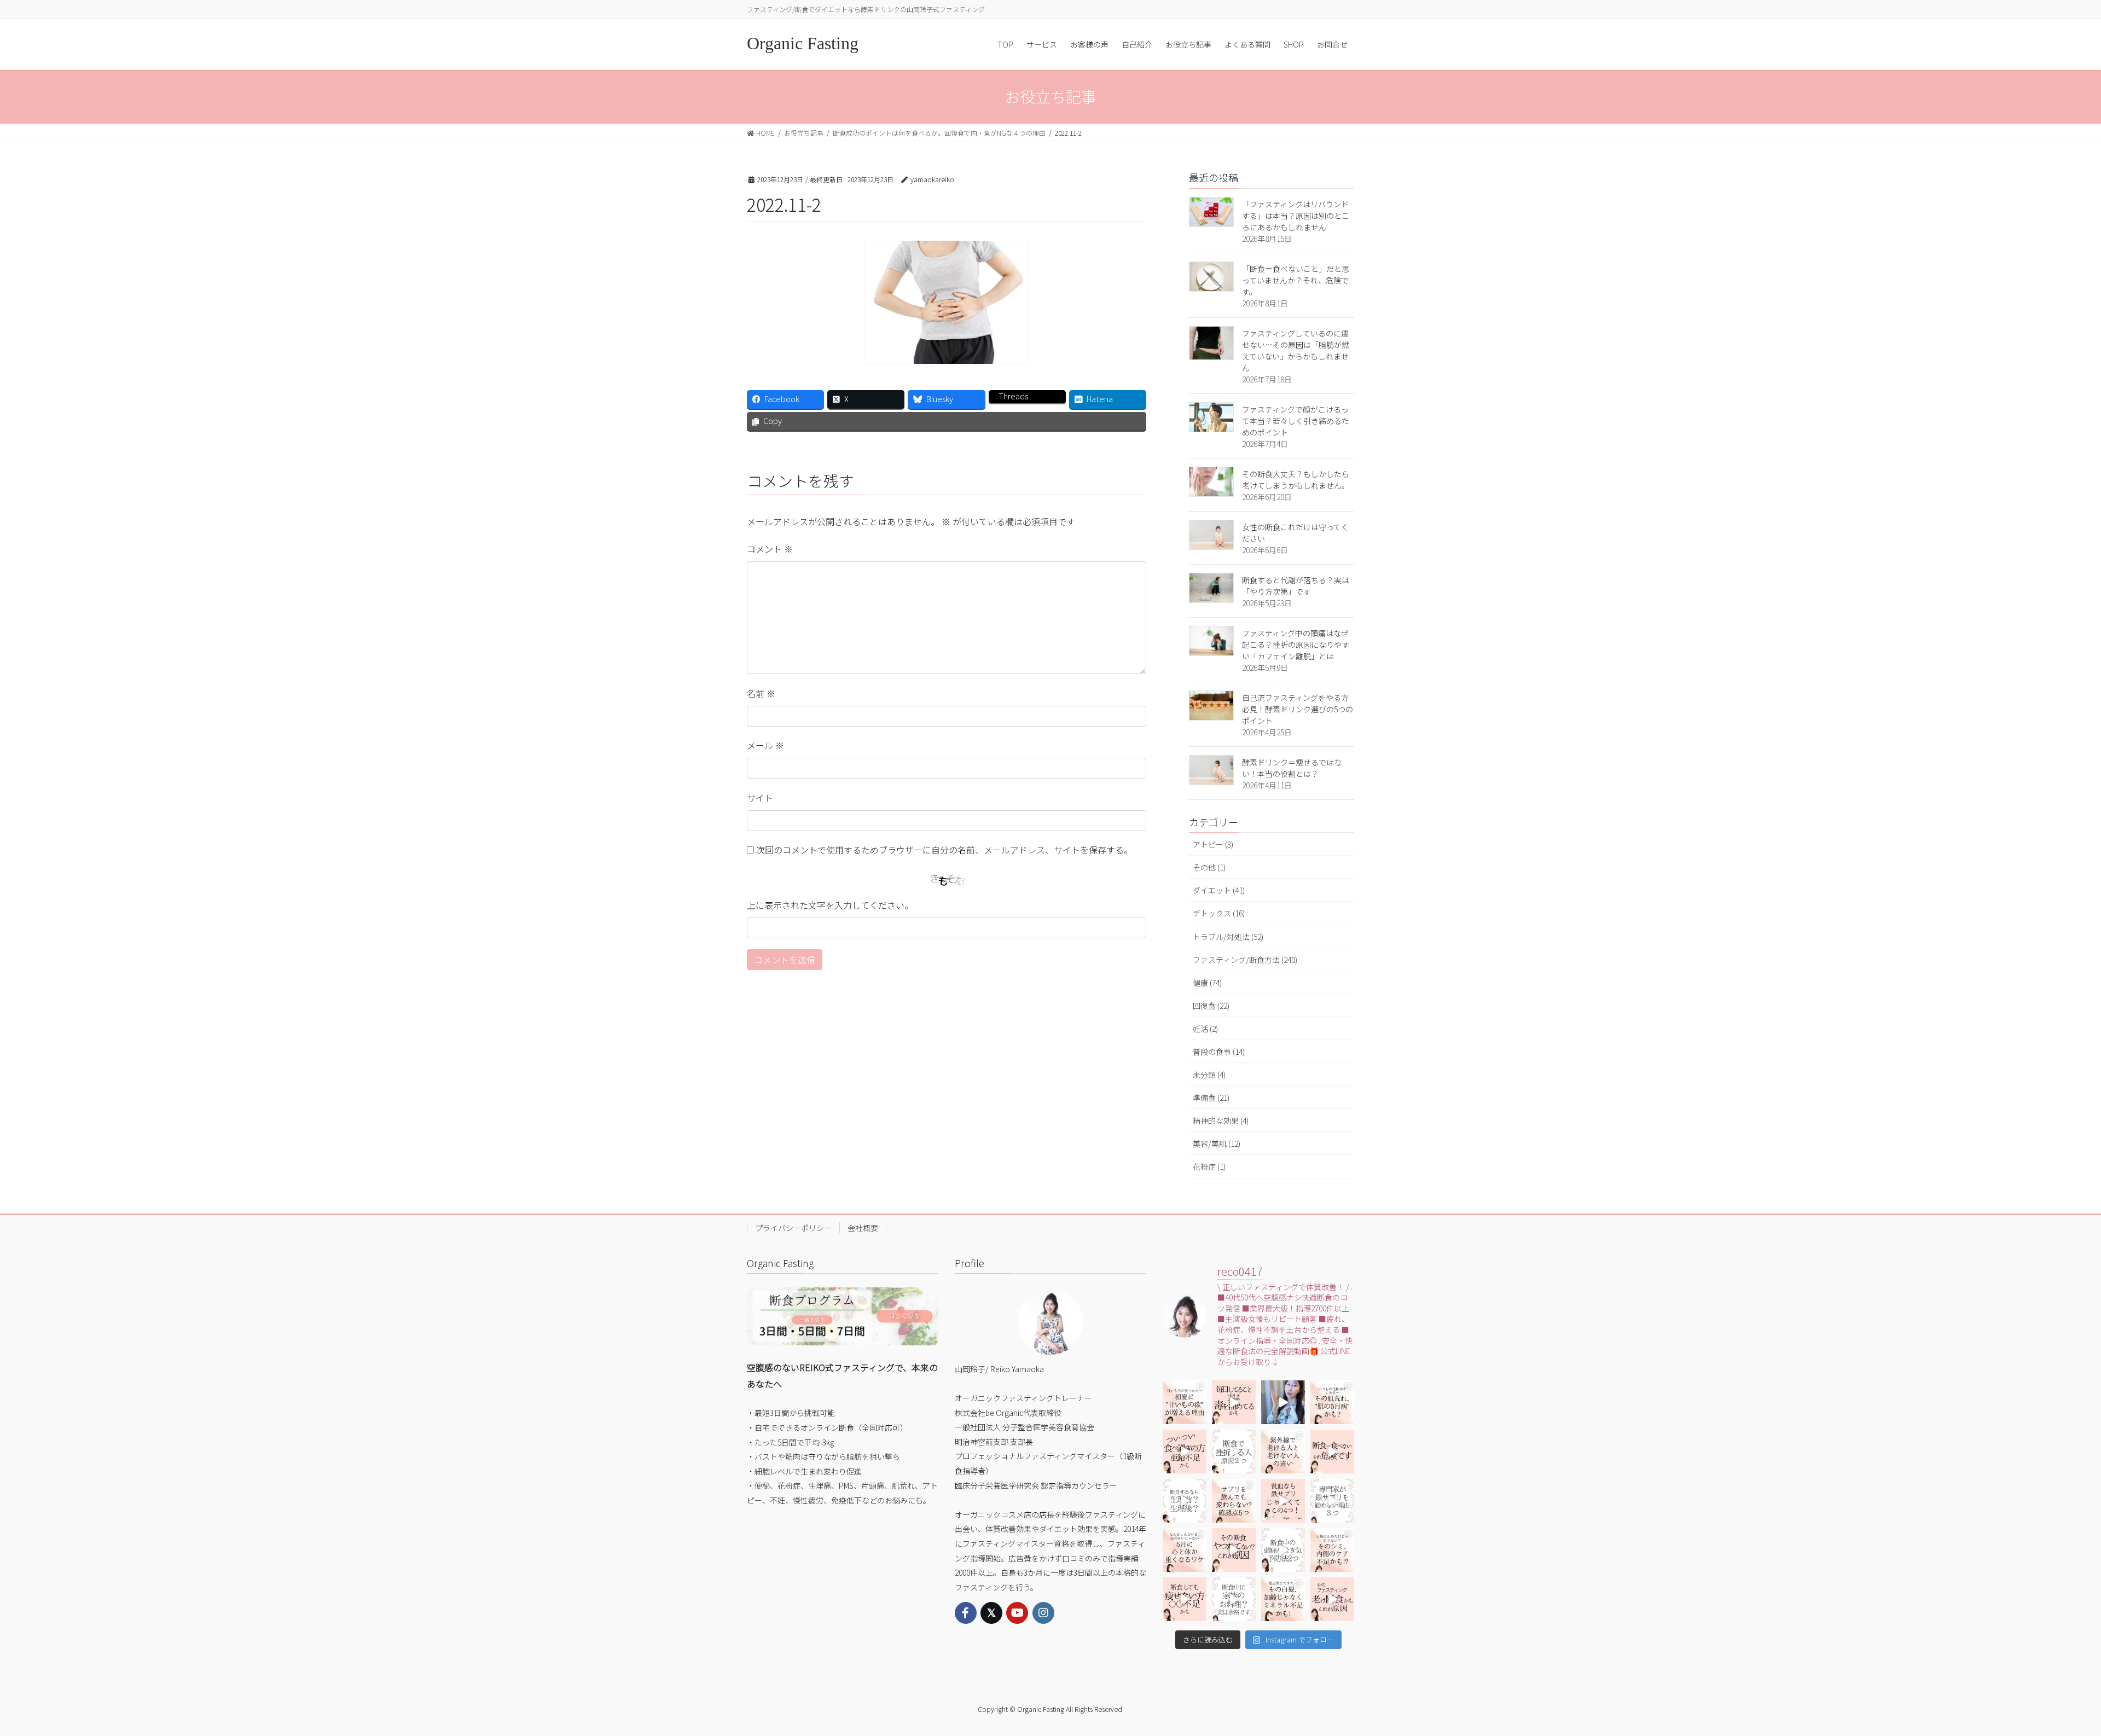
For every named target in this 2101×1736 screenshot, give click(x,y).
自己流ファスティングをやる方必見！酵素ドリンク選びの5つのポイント (1298, 709)
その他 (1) (1209, 867)
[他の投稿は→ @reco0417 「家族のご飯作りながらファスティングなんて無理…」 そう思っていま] (1234, 1599)
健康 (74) (1207, 983)
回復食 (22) (1211, 1006)
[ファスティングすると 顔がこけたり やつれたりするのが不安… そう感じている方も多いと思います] (1234, 1550)
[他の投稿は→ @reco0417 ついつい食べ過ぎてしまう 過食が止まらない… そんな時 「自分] (1185, 1451)
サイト (760, 798)
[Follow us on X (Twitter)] (991, 1613)
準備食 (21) (1211, 1098)
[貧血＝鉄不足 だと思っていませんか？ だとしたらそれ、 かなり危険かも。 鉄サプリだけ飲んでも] (1283, 1501)
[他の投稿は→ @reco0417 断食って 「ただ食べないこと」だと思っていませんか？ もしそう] (1332, 1451)
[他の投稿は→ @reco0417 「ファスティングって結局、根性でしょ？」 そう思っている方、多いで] (1234, 1451)
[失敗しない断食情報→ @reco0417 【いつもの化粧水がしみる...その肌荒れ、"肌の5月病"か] (1332, 1402)
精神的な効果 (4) (1221, 1120)
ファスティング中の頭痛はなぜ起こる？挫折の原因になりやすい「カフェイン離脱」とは (1296, 645)
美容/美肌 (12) (1217, 1143)
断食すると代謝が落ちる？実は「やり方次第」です (1296, 586)
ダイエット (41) (1219, 890)
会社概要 (863, 1228)
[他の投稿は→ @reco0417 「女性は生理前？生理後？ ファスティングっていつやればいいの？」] (1185, 1501)
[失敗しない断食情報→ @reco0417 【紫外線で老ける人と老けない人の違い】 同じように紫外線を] (1283, 1451)
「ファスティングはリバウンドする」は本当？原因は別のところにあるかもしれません (1296, 216)
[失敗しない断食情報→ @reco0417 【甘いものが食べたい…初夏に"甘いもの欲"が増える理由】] (1185, 1402)
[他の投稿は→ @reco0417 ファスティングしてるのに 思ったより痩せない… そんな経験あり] (1185, 1599)
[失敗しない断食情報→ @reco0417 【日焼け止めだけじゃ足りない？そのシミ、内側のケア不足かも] (1332, 1550)
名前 (761, 693)
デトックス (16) (1219, 913)
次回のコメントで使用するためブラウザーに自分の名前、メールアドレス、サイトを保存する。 (944, 850)
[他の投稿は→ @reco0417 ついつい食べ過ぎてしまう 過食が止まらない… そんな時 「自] (1234, 1402)
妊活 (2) (1205, 1029)
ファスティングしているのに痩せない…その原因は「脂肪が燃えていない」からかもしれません (1296, 350)
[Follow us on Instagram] (1043, 1613)
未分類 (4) (1209, 1075)
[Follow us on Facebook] (966, 1613)
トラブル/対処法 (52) (1228, 937)
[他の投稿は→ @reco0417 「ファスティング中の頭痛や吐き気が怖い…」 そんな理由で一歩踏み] (1283, 1550)
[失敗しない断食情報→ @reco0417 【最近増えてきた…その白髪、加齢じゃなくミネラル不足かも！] (1283, 1599)
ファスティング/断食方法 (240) (1245, 960)
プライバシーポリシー (793, 1228)
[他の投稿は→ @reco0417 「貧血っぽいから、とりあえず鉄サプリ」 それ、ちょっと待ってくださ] (1332, 1501)
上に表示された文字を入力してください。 (830, 905)
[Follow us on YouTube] (1017, 1613)
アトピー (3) (1213, 844)
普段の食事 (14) (1219, 1052)
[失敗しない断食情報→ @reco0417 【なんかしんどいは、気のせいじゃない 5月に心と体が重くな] (1185, 1550)
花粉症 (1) (1209, 1166)
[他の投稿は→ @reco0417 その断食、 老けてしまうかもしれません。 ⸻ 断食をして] (1332, 1599)
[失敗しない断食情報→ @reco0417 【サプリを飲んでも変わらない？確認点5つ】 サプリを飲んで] (1234, 1501)
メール (765, 745)
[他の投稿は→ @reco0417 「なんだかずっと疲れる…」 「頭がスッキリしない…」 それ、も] (1283, 1402)
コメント (770, 549)
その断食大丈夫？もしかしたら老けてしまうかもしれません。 (1296, 480)
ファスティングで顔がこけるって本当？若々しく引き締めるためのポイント (1296, 421)
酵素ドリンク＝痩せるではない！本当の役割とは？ (1292, 768)
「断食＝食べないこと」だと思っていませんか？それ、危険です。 (1296, 280)
